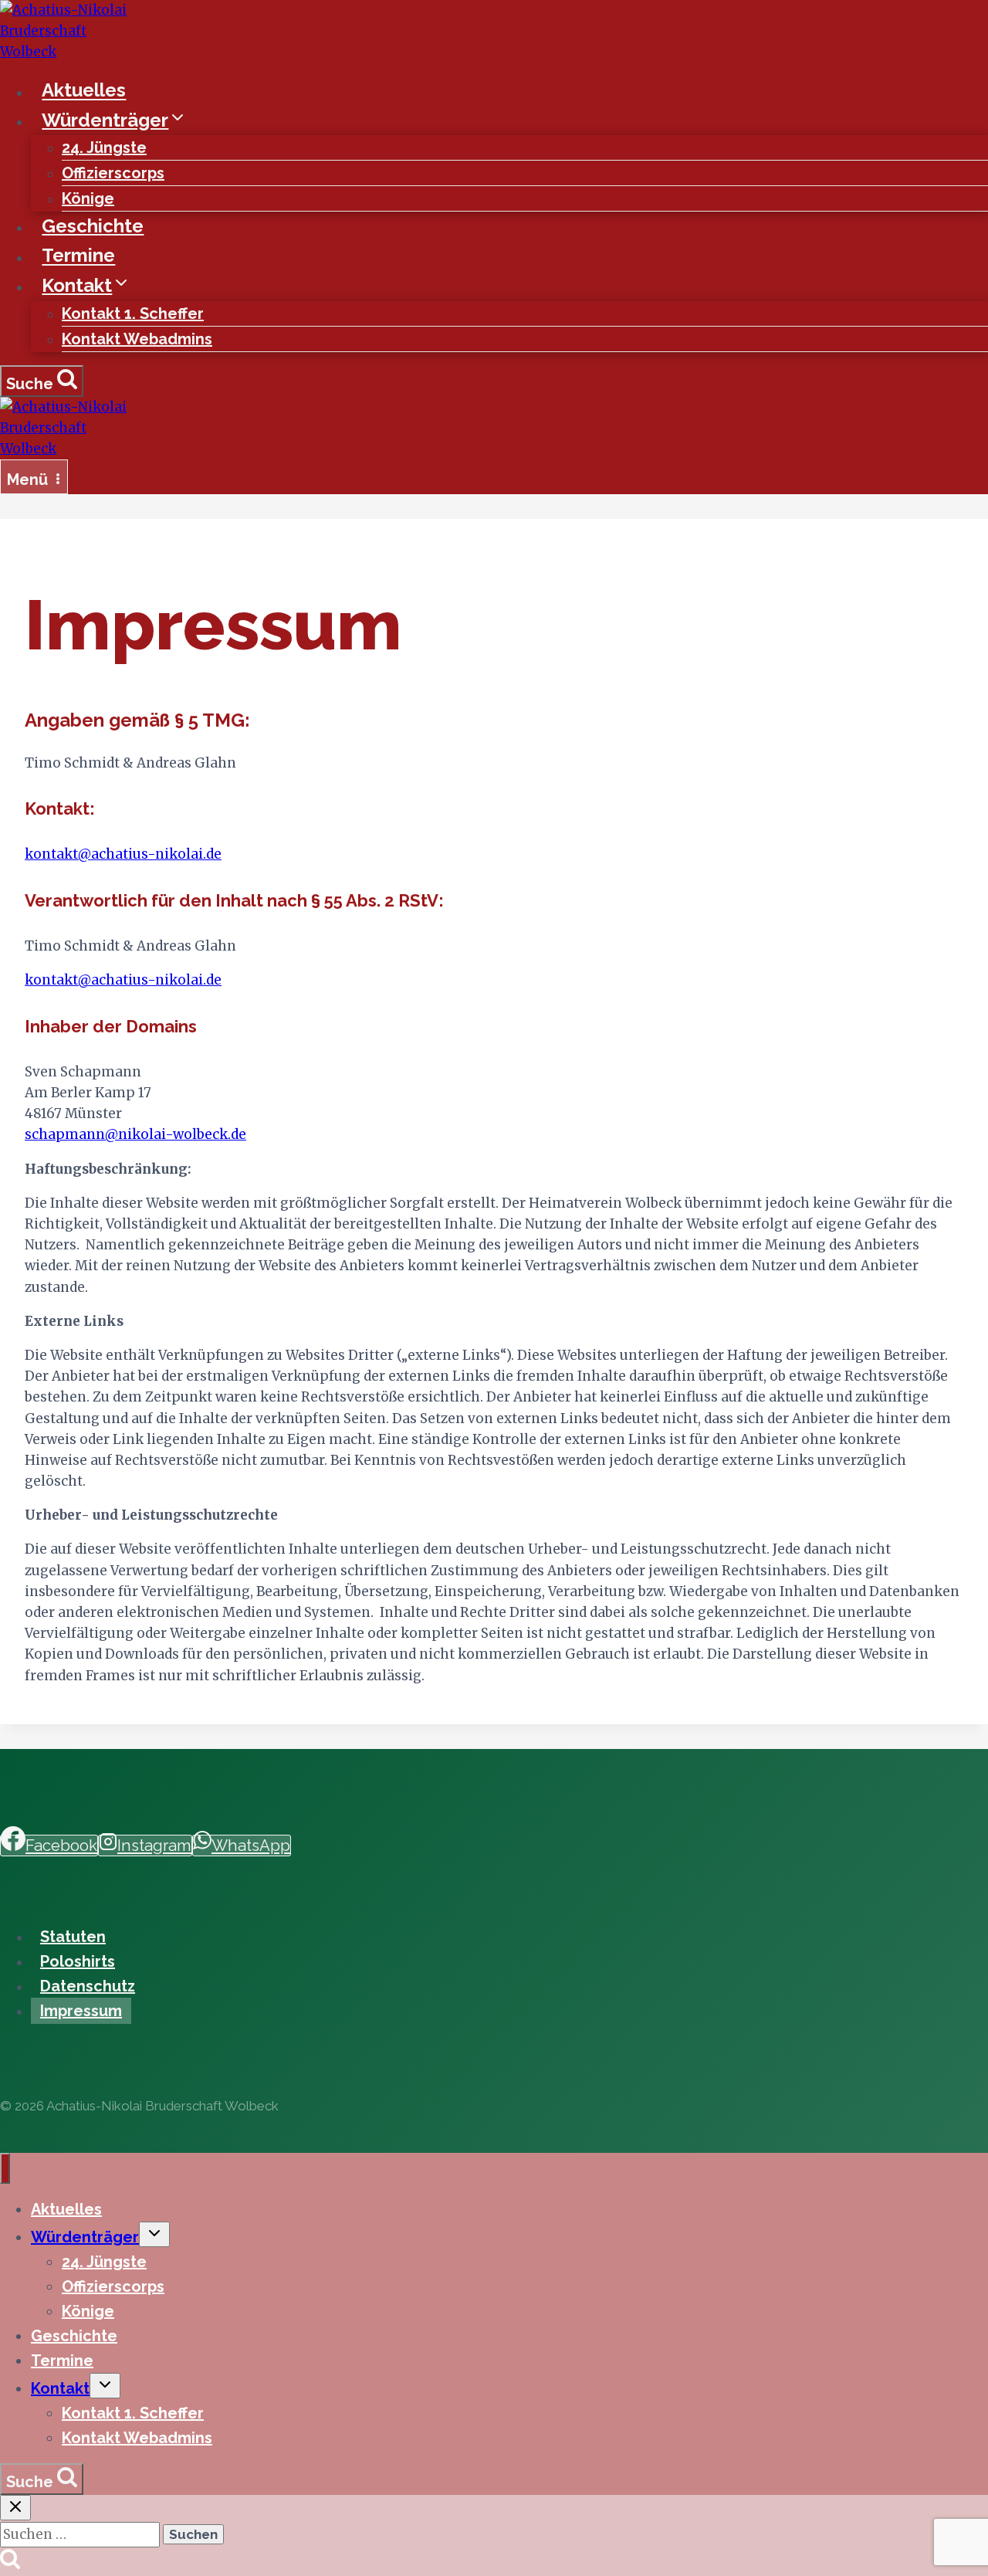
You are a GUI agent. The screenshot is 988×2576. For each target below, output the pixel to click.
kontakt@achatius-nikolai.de (123, 854)
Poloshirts (78, 1961)
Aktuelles (84, 91)
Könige (88, 198)
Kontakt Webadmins (137, 339)
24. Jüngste (104, 147)
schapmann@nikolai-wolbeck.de (135, 1134)
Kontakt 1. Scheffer (133, 314)
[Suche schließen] (15, 2508)
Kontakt (60, 2388)
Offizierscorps (113, 173)
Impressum (81, 2011)
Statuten (73, 1937)
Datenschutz (88, 1986)
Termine (78, 256)
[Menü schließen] (5, 2168)
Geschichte (93, 226)
